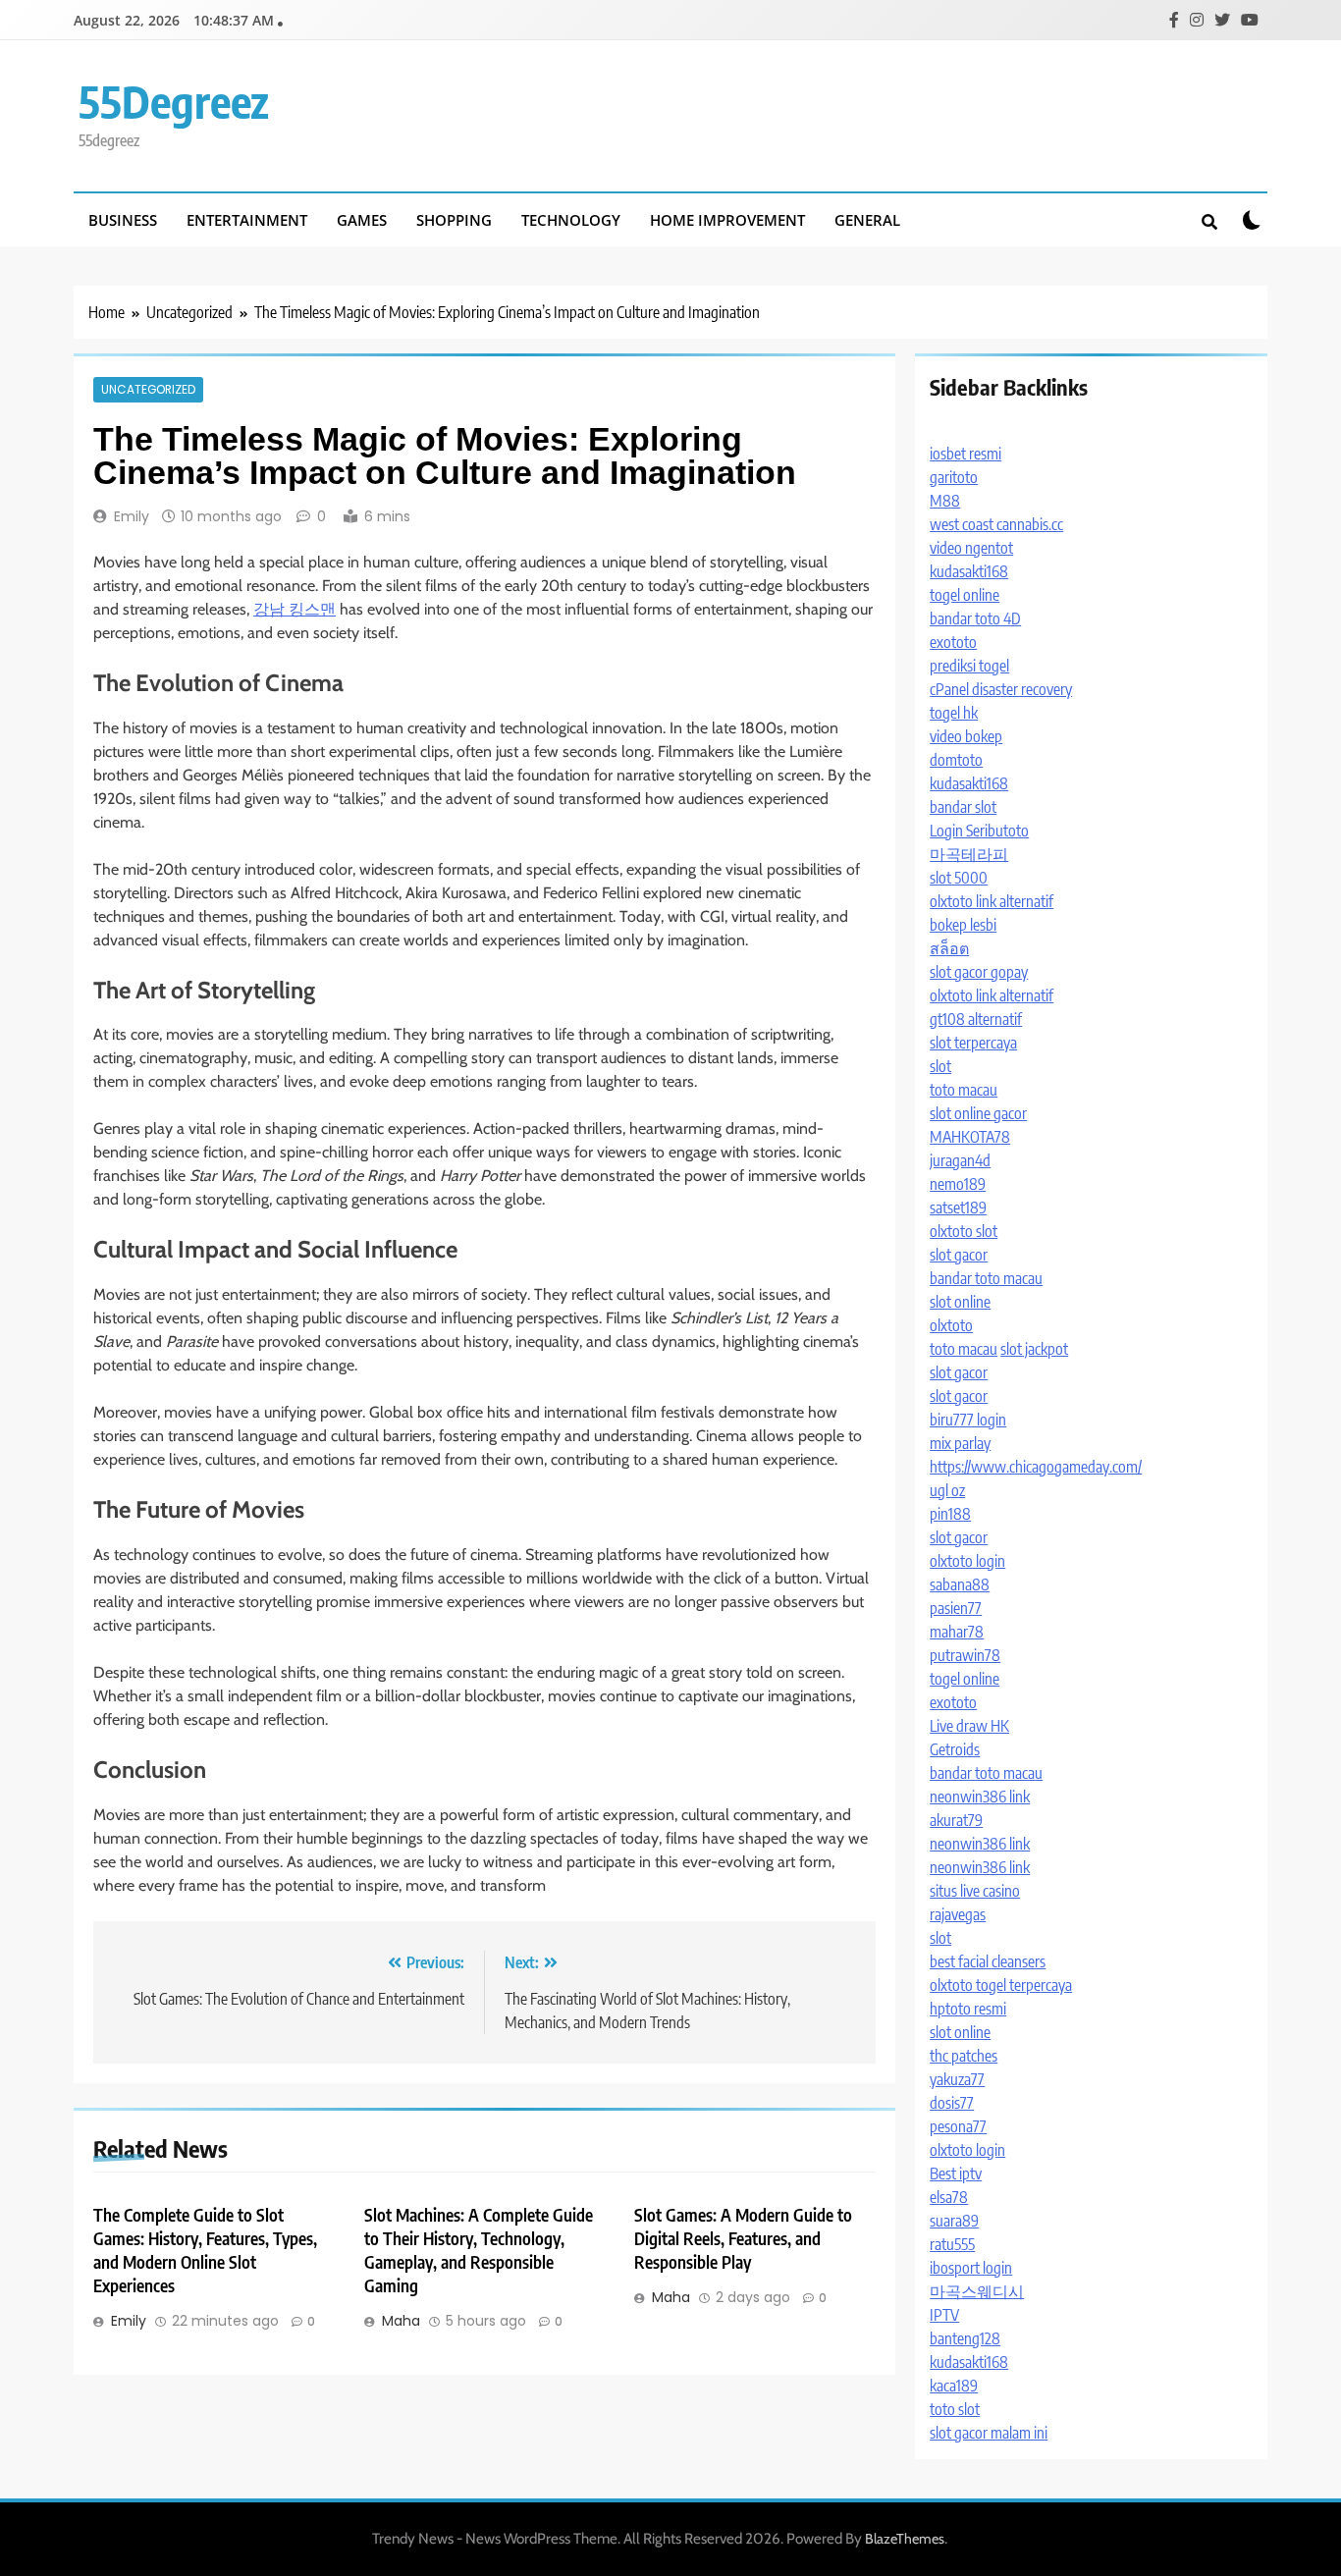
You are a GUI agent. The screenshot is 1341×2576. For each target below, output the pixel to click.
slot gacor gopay (979, 972)
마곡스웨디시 (977, 2291)
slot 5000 (959, 878)
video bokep (966, 736)
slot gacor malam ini (989, 2433)
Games (362, 220)
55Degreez (174, 101)
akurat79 (956, 1820)
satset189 (958, 1207)
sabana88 (960, 1584)
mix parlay (960, 1443)
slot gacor (959, 1255)
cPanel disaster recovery (1001, 689)
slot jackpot (1034, 1349)
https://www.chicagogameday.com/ (1036, 1467)
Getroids (955, 1749)
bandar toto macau (986, 1278)
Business (123, 220)
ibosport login (971, 2268)
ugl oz (947, 1490)
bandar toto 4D (975, 618)
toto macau (964, 1090)
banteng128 (965, 2338)
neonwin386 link (980, 1797)
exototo (953, 642)
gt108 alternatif (976, 1019)
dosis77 (952, 2103)
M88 (945, 501)
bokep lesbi (963, 925)
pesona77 (958, 2126)
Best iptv (956, 2173)
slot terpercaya (973, 1043)
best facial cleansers (988, 1961)
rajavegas (958, 1914)
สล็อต (949, 948)
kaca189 (954, 2386)
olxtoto (951, 1325)
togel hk (954, 713)
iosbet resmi (966, 454)
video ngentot (971, 548)
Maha (401, 2321)
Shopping (454, 220)
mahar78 (957, 1632)
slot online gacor (978, 1113)
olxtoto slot (964, 1231)
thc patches (964, 2056)
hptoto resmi (968, 2009)
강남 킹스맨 (295, 609)
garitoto (954, 477)
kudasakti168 (969, 571)
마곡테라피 (969, 854)
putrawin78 (965, 1655)
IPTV (944, 2315)
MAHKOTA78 (970, 1137)
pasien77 (956, 1608)
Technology (571, 220)
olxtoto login (967, 1561)
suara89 (954, 2221)
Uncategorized (148, 390)
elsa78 (949, 2197)
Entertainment (247, 220)
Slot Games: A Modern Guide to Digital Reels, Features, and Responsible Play (743, 2238)
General (867, 220)
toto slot (955, 2409)
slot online (960, 1302)
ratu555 (952, 2244)
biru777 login (968, 1420)
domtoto (956, 760)
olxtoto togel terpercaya (1001, 1985)
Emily (132, 516)
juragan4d (960, 1160)
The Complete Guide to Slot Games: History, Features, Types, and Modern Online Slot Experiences (205, 2250)
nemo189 (958, 1184)
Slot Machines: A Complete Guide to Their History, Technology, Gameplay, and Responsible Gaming (479, 2250)
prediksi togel (969, 666)
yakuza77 (957, 2079)
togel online (965, 595)
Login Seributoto (979, 831)
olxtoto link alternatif (992, 901)
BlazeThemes (905, 2539)
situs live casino (975, 1891)
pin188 (950, 1514)
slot (940, 1066)
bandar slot (963, 807)
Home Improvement (727, 220)
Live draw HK (969, 1726)
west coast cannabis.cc (996, 524)
